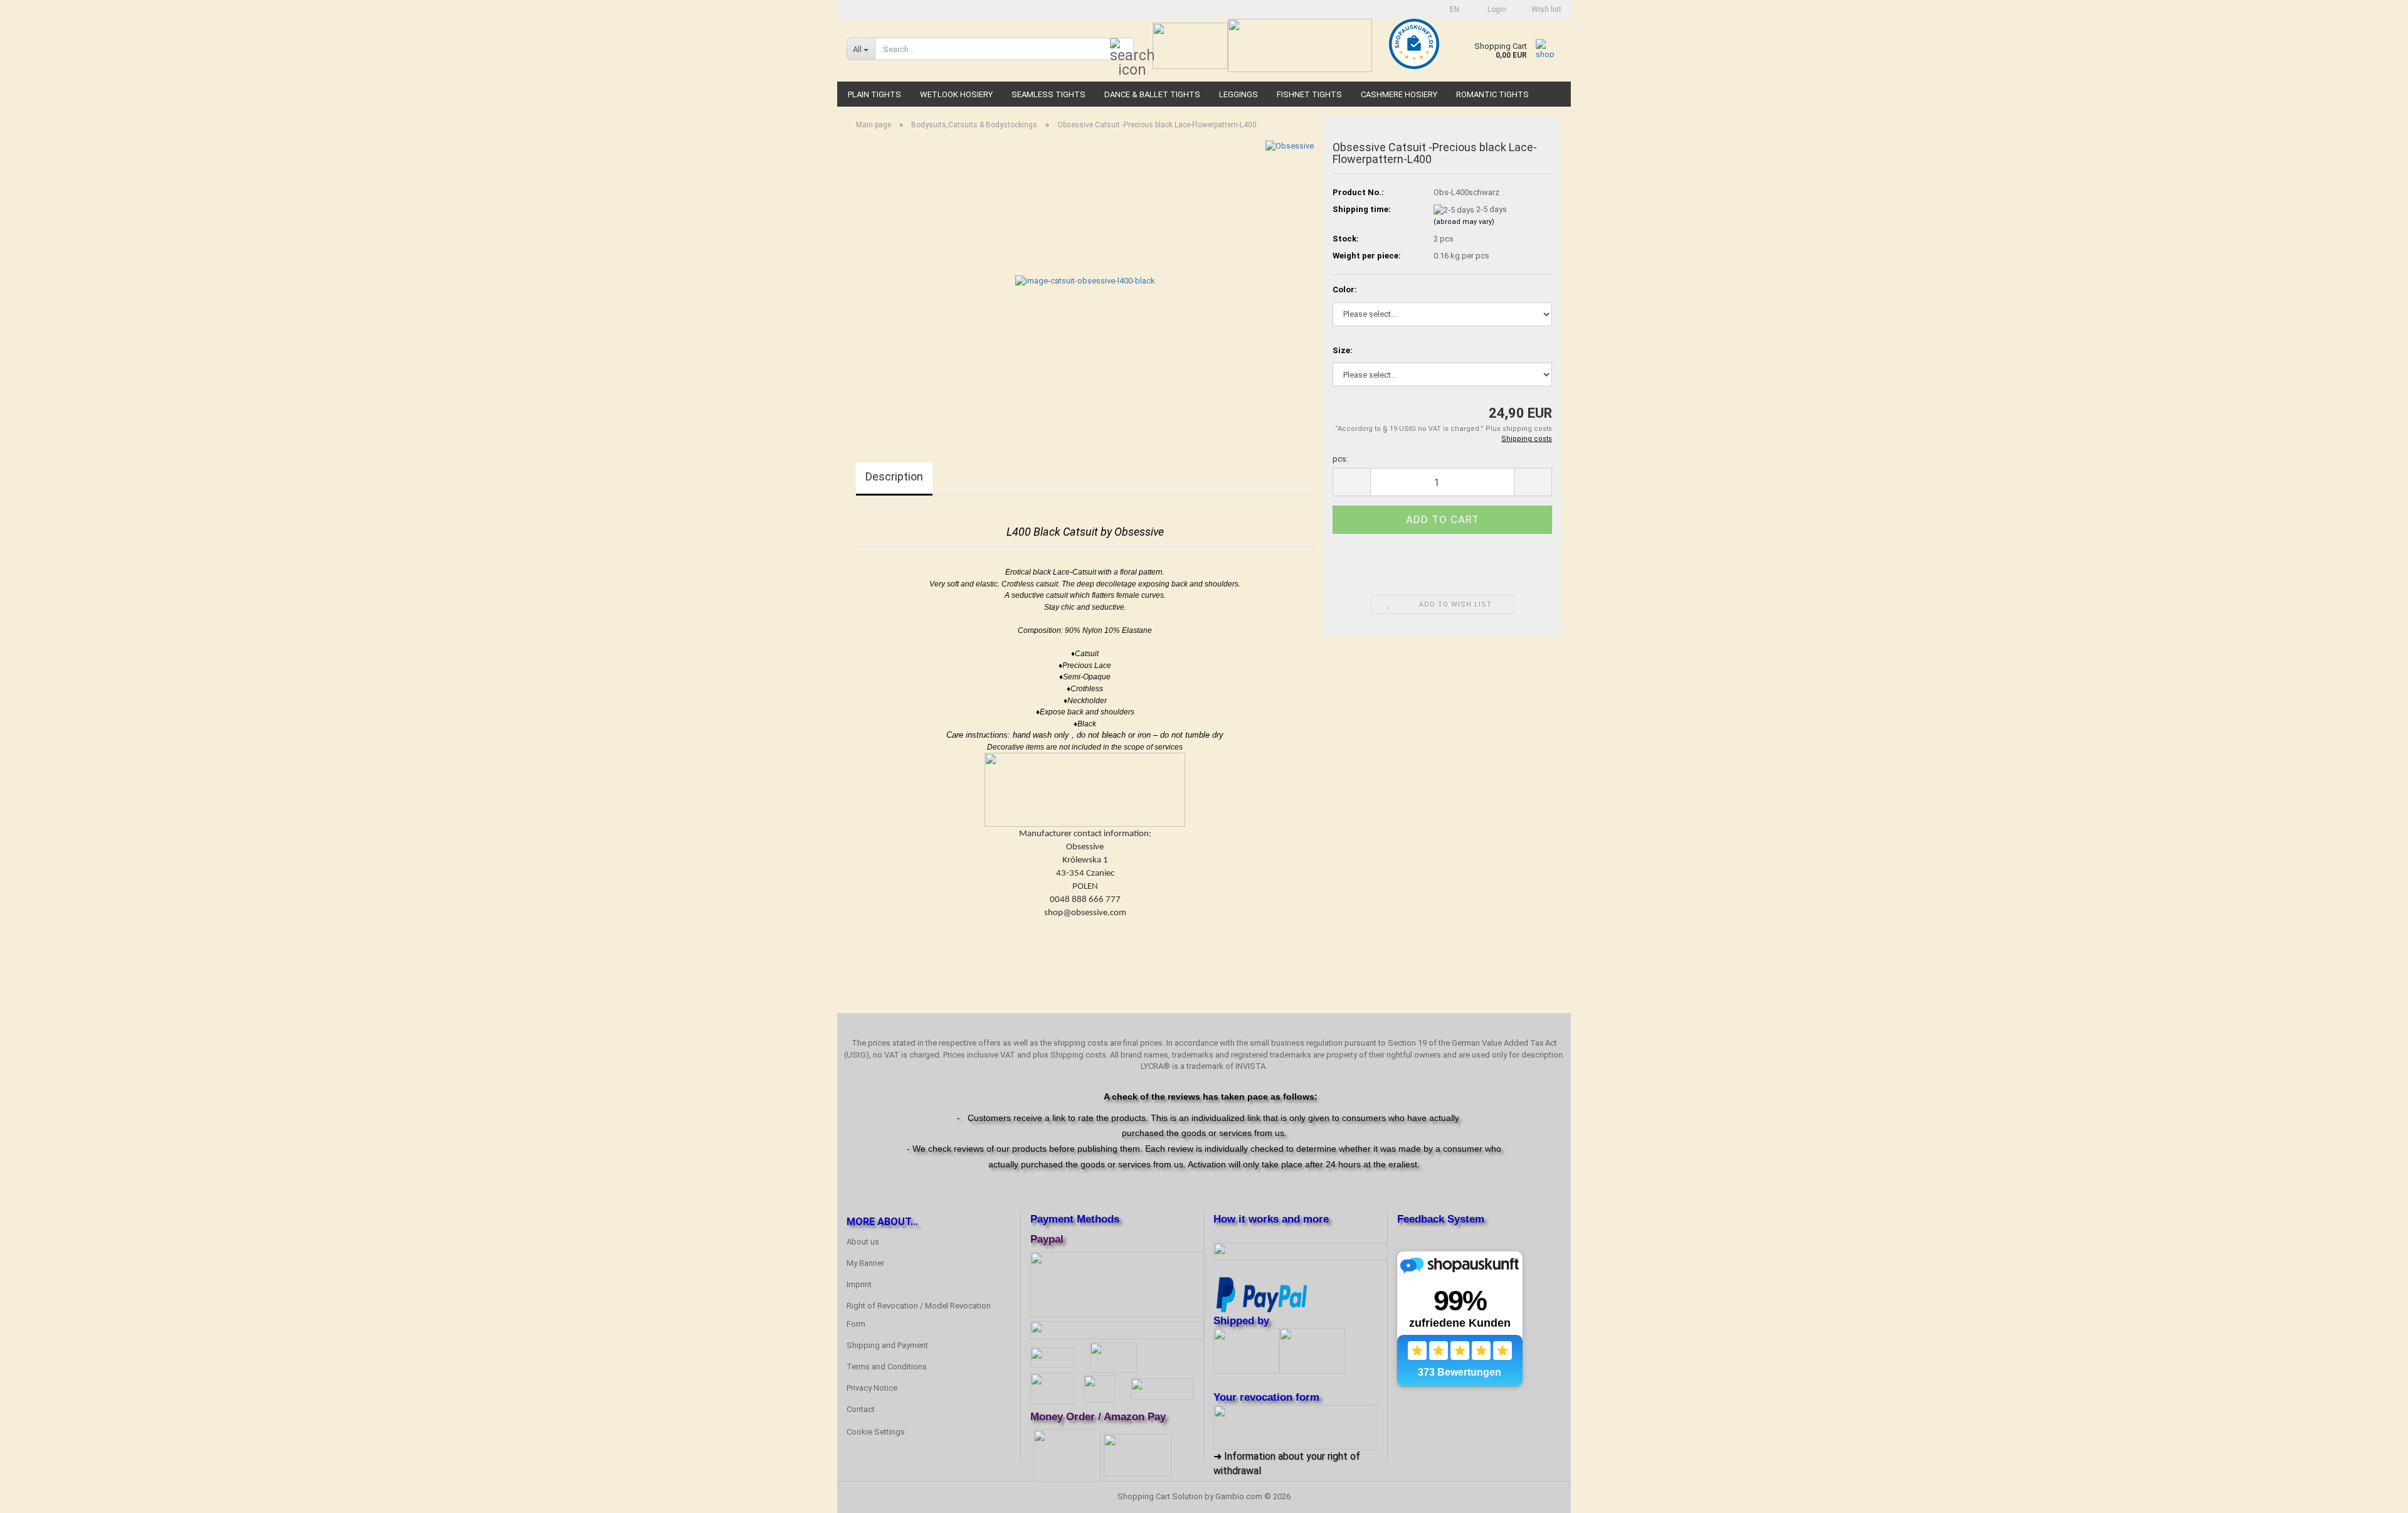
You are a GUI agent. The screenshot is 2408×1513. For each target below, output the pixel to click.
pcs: (1340, 459)
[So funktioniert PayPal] (1262, 1293)
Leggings (1238, 94)
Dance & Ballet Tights (1152, 94)
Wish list (1545, 9)
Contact (861, 1409)
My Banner (865, 1263)
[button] (1451, 9)
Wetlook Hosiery (956, 94)
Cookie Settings (876, 1432)
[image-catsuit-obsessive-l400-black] (1085, 281)
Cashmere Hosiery (1399, 94)
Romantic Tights (1492, 94)
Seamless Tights (1048, 94)
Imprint (859, 1284)
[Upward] (2374, 1494)
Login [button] (1495, 9)
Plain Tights (874, 94)
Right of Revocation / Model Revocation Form (919, 1315)
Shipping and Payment (887, 1345)
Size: (1343, 350)
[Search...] (1122, 50)
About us (863, 1242)
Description (894, 476)
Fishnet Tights (1309, 94)
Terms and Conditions (887, 1367)
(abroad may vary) (1464, 222)
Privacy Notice (872, 1388)
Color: (1345, 289)
